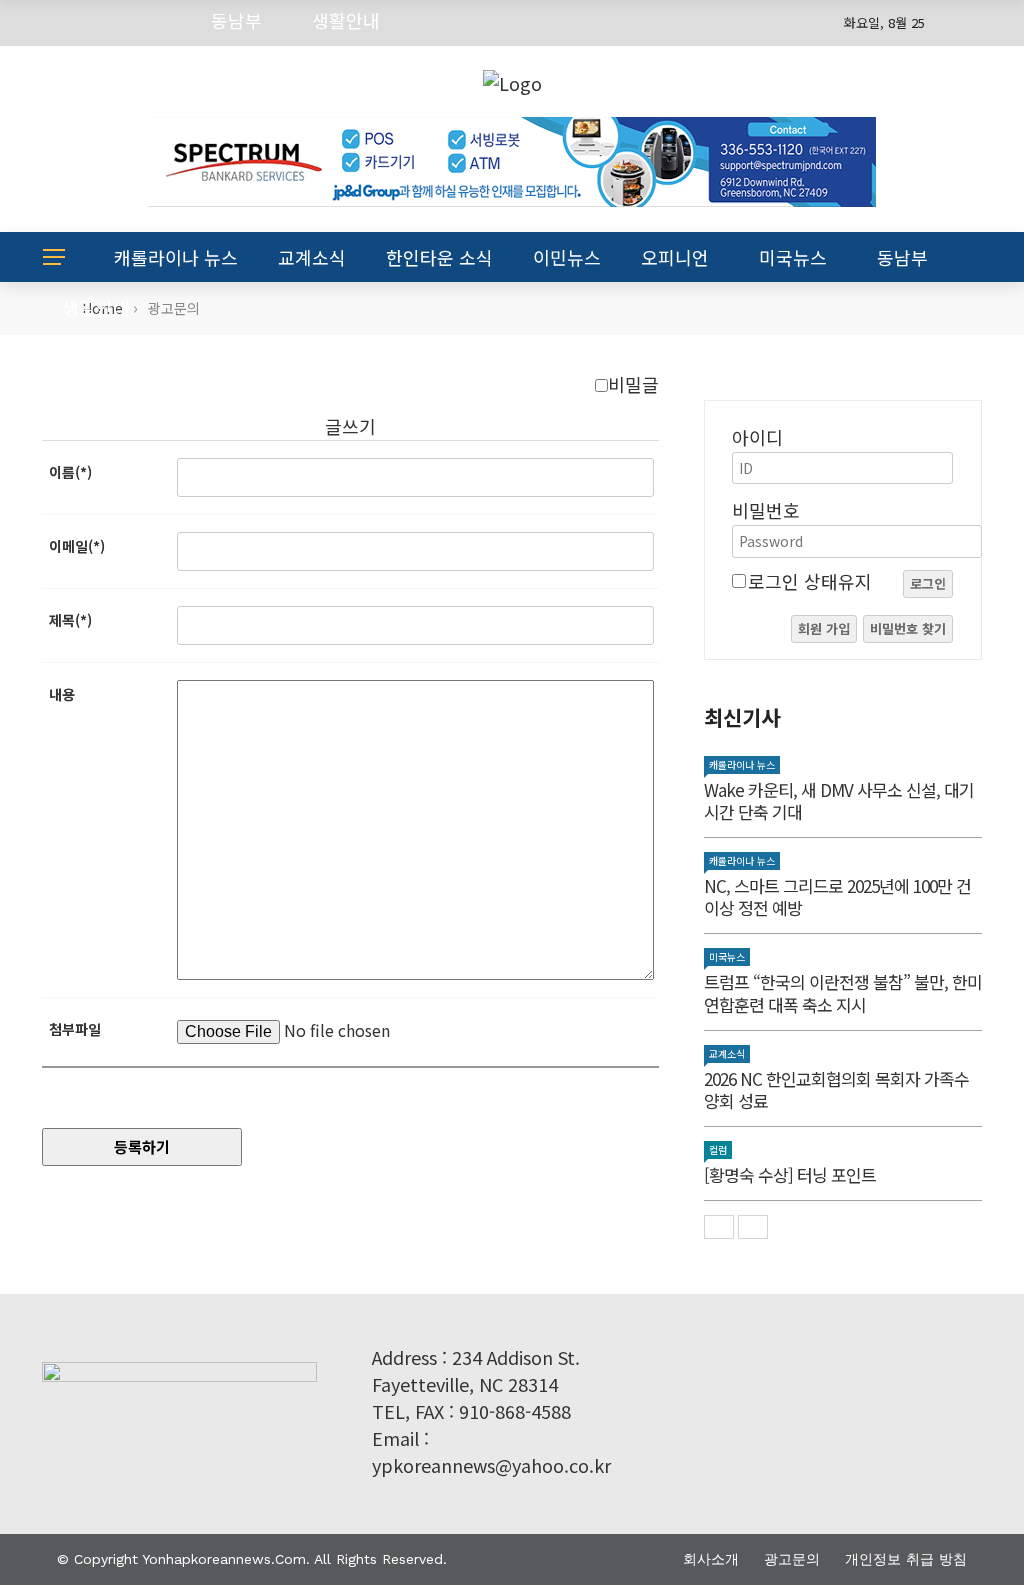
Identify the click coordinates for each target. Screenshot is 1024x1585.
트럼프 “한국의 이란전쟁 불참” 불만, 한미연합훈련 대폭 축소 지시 (843, 992)
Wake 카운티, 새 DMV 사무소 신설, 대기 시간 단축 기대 (839, 800)
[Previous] (719, 1227)
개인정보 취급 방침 (906, 1559)
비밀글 (633, 384)
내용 (62, 694)
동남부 (902, 257)
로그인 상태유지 (810, 581)
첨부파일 (75, 1029)
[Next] (753, 1227)
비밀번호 (766, 510)
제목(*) (70, 620)
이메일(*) (77, 546)
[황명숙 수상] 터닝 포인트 (790, 1174)
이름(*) (70, 472)
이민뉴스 (567, 257)
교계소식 (312, 257)
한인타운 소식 (439, 257)
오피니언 (675, 257)
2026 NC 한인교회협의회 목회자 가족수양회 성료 (836, 1089)
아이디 (757, 437)
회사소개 (711, 1559)
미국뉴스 (793, 257)
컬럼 (718, 1149)
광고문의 (792, 1559)
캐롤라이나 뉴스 (176, 257)
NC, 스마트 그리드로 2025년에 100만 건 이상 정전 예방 (837, 896)
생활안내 (96, 307)
